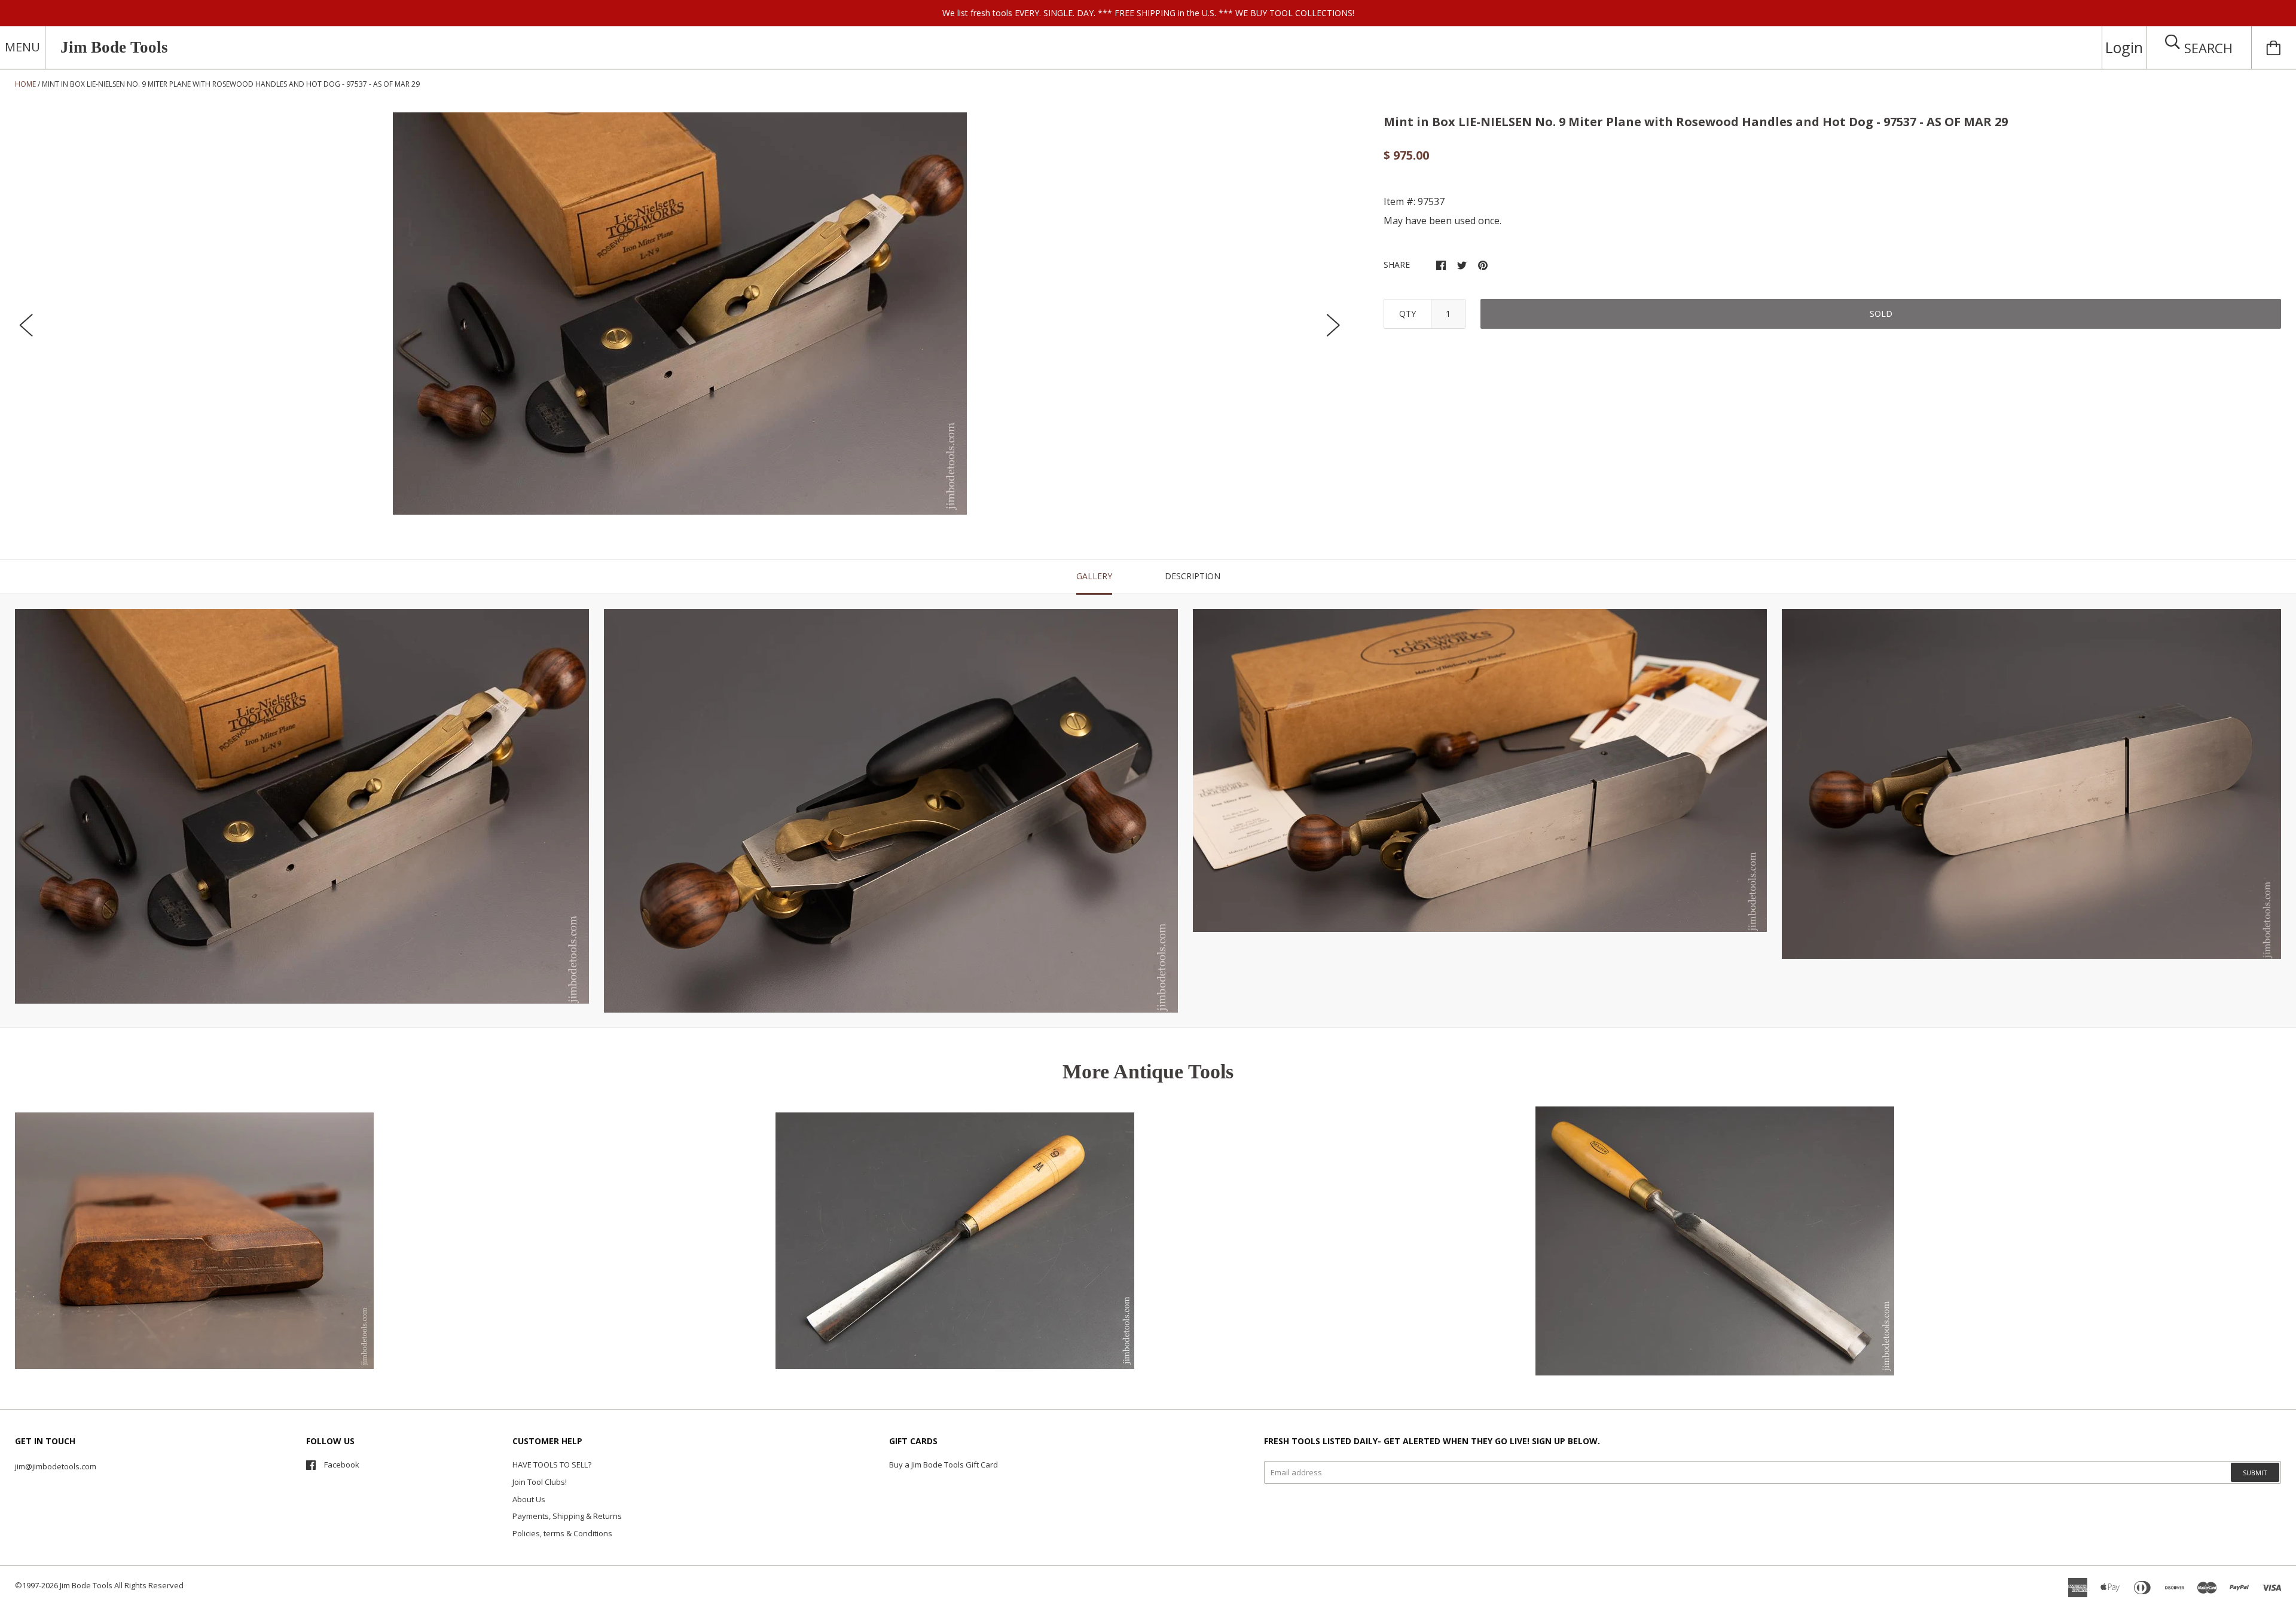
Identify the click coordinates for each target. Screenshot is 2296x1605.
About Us (529, 1499)
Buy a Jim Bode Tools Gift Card (944, 1465)
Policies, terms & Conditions (562, 1533)
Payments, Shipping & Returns (567, 1516)
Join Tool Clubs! (540, 1482)
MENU (22, 47)
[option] (680, 314)
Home (25, 84)
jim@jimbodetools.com (56, 1466)
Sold (1881, 314)
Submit (2255, 1473)
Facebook (342, 1465)
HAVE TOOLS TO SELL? (552, 1465)
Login (2124, 47)
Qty (1407, 314)
